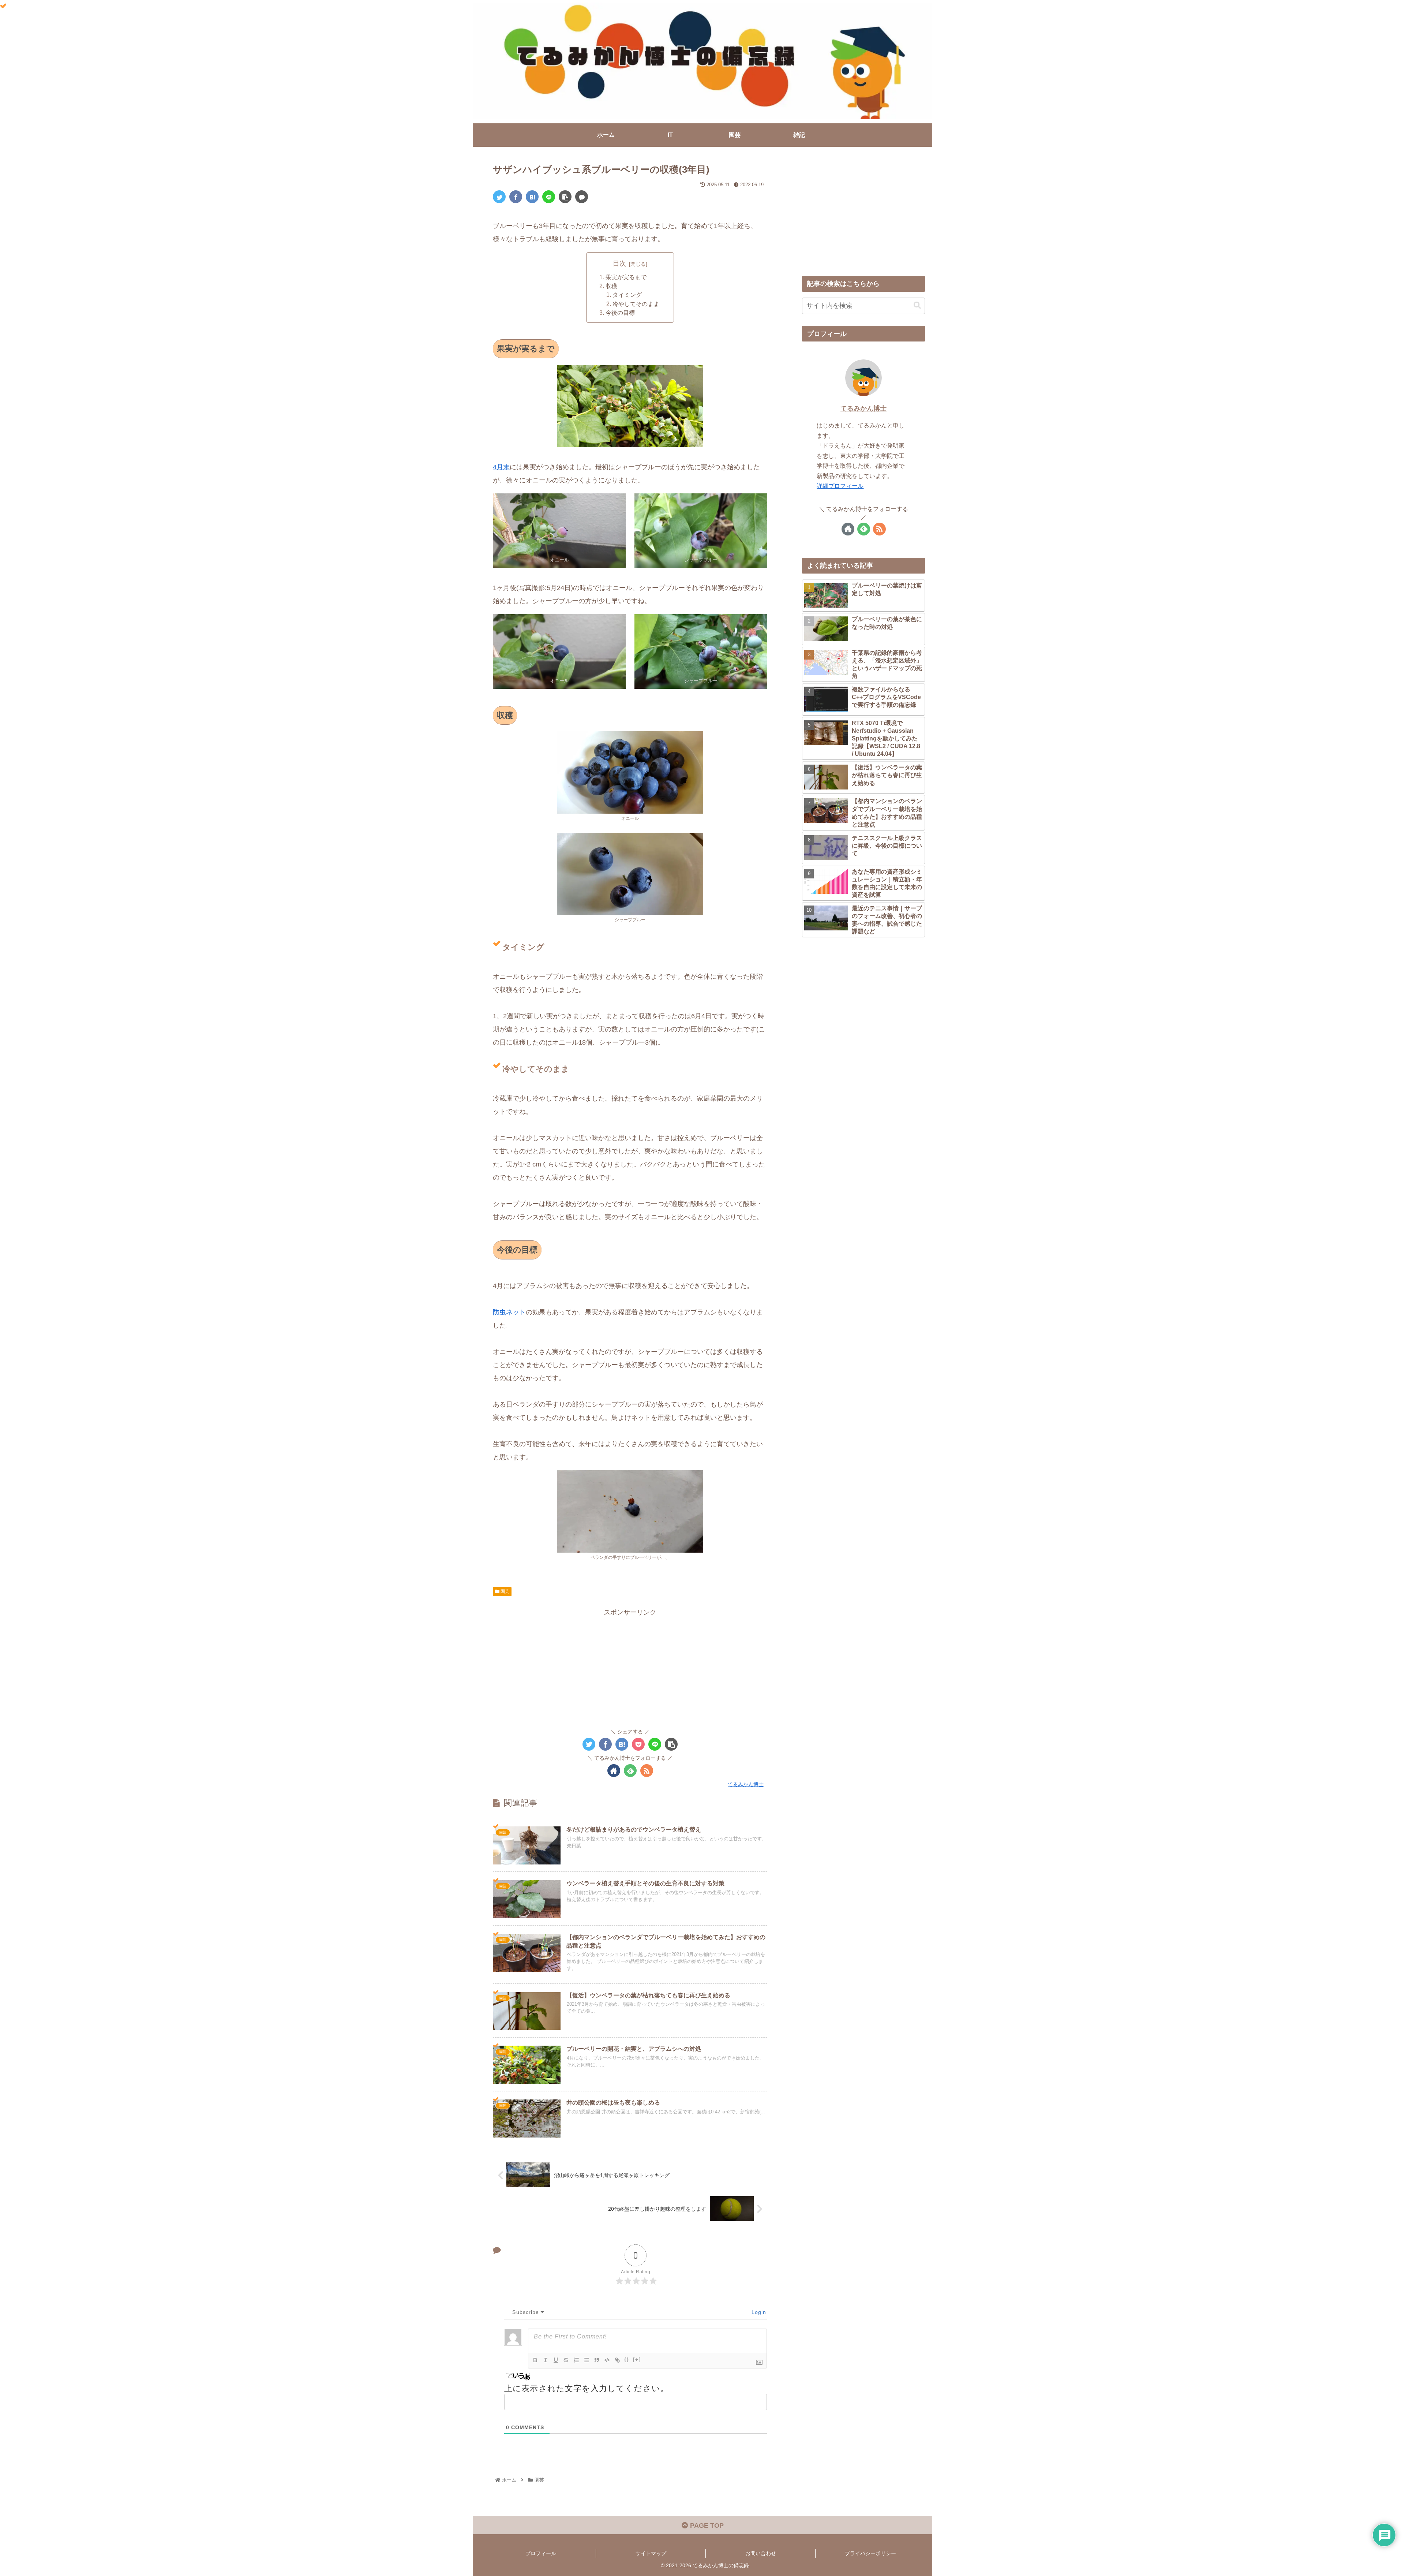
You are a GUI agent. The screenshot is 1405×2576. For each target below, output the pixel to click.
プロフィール (541, 2553)
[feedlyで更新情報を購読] (630, 1771)
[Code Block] (607, 2360)
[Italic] (546, 2360)
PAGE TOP (706, 2525)
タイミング (627, 295)
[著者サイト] (614, 1771)
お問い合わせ (761, 2553)
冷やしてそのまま (636, 304)
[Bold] (535, 2360)
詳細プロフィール (840, 486)
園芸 (504, 1591)
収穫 (611, 286)
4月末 (501, 467)
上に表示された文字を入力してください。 (587, 2388)
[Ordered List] (576, 2360)
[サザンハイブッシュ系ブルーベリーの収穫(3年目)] (532, 197)
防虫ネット (509, 1312)
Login (758, 2312)
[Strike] (566, 2360)
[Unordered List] (587, 2360)
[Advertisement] (630, 1669)
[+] (637, 2360)
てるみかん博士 (863, 408)
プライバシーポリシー (870, 2553)
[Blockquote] (597, 2360)
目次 (619, 264)
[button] (917, 305)
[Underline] (556, 2360)
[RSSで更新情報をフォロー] (647, 1771)
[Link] (617, 2360)
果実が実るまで (626, 277)
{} (627, 2360)
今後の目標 (620, 313)
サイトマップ (651, 2553)
